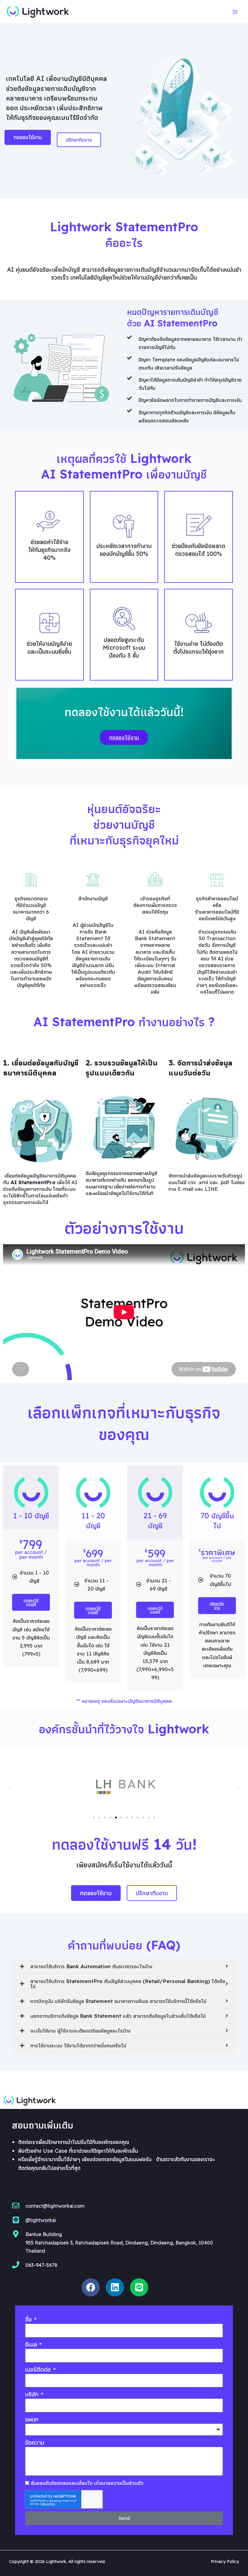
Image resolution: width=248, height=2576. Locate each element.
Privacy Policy (225, 2562)
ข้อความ (35, 2443)
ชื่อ (29, 2320)
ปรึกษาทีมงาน (217, 1605)
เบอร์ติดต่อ (39, 2370)
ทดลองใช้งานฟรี (31, 1602)
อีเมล (32, 2345)
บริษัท (32, 2394)
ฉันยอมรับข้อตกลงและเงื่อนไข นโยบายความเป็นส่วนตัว (87, 2483)
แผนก (32, 2419)
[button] (94, 1818)
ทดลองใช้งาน (124, 737)
